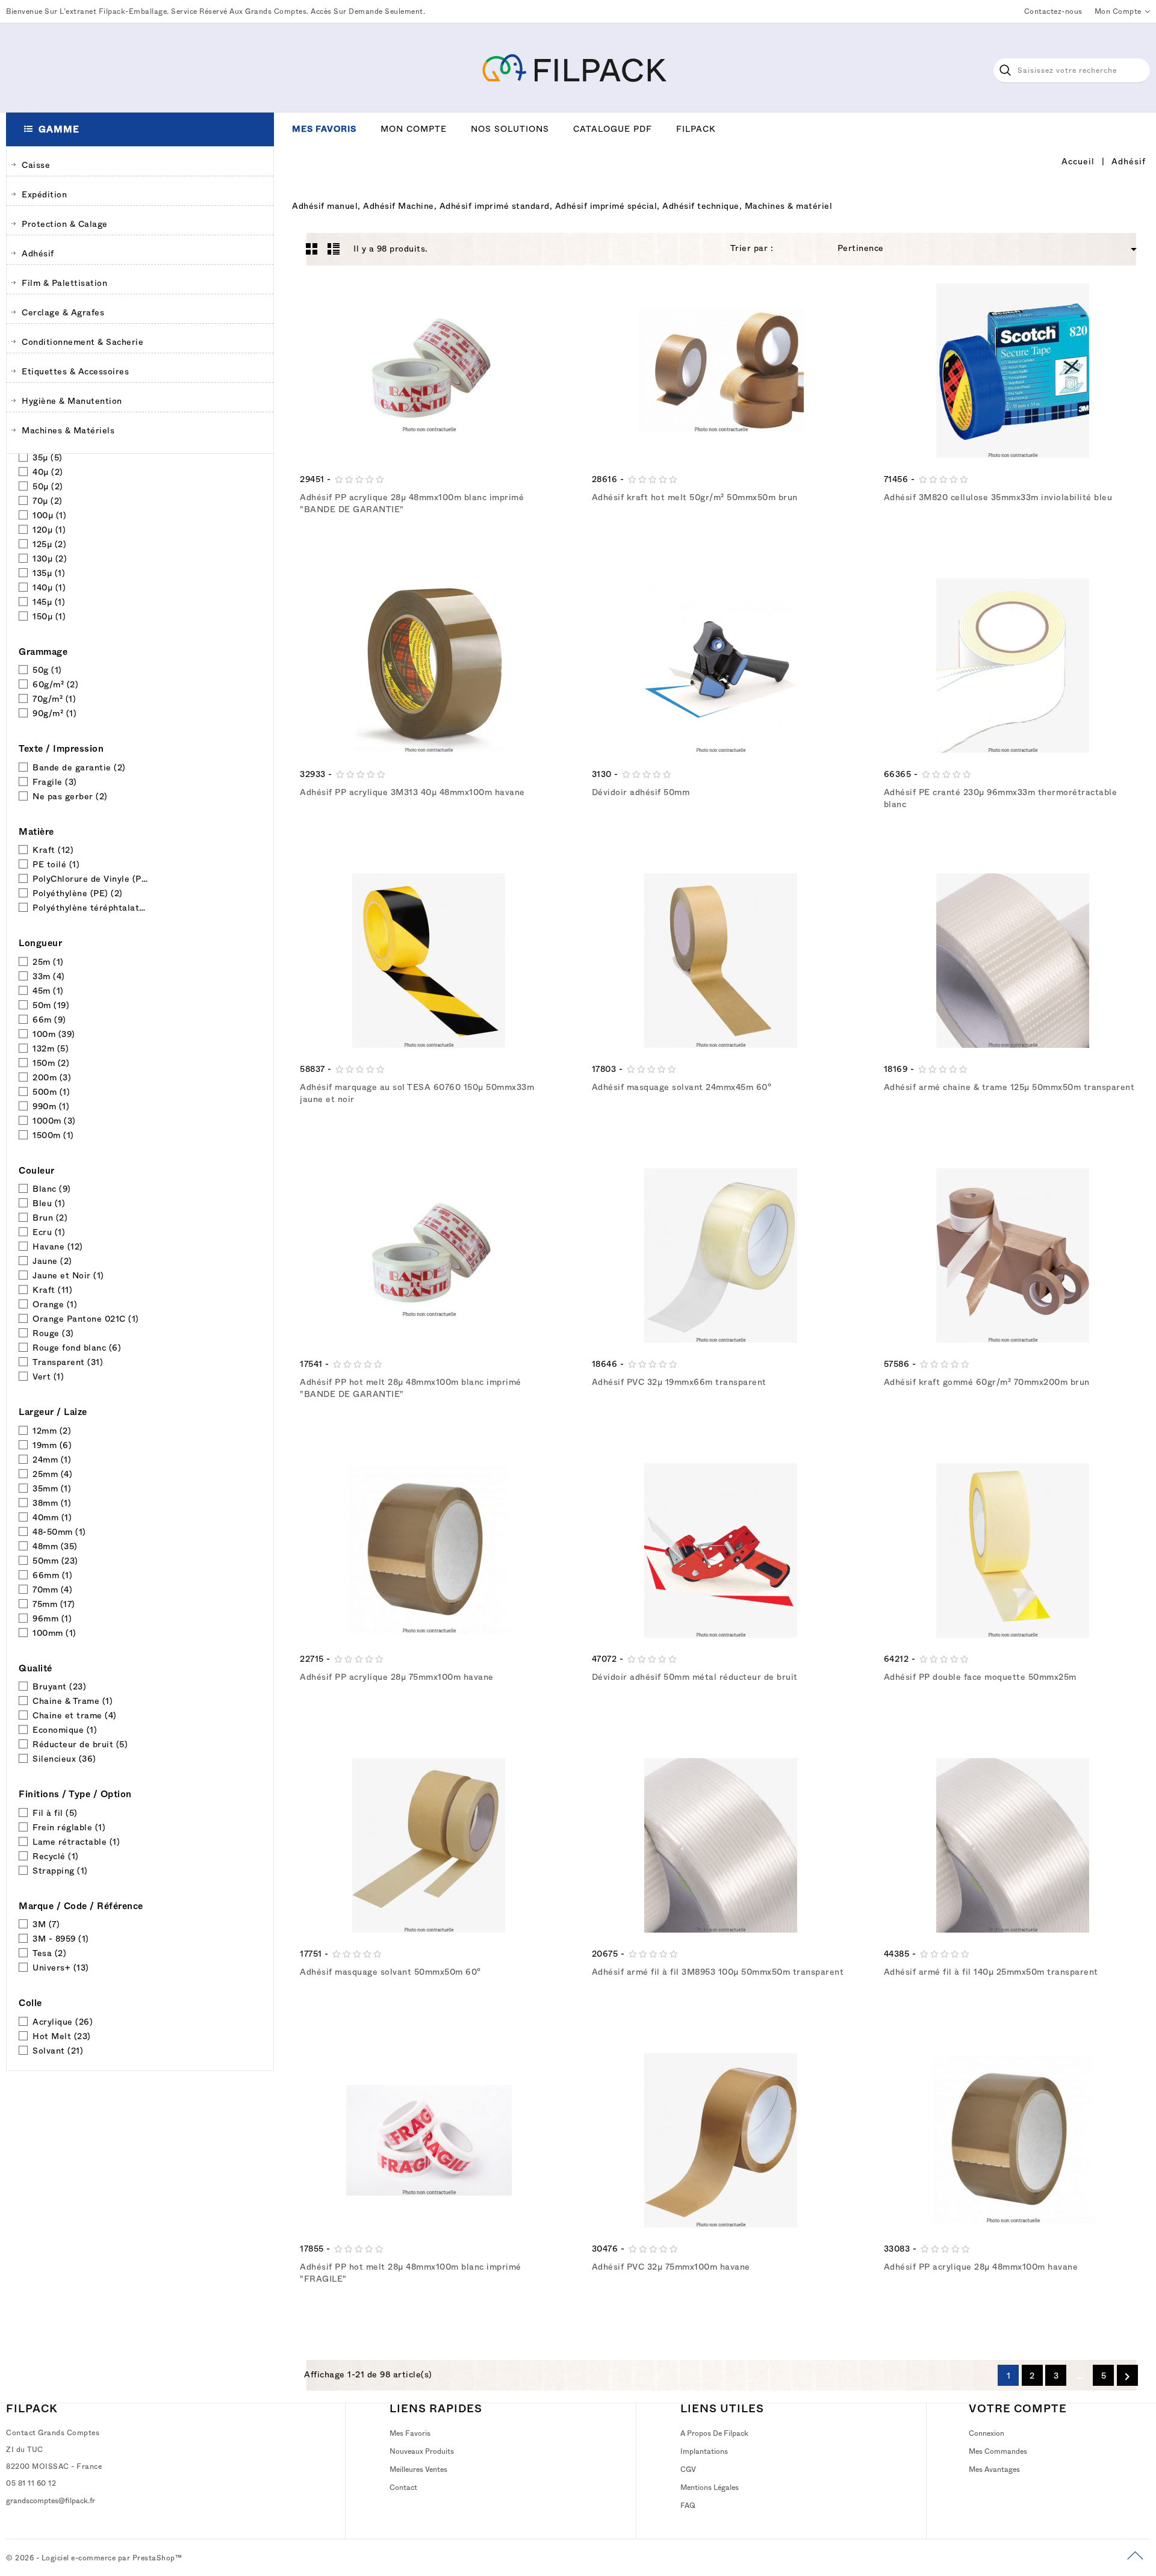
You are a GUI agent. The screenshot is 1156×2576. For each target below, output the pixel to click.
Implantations (704, 2451)
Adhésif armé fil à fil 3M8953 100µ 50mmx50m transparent (718, 1972)
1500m (53, 1135)
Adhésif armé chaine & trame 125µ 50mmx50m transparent (1009, 1087)
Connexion (987, 2433)
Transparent (68, 1362)
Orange (55, 1304)
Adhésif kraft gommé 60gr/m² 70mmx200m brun (987, 1382)
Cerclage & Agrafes (63, 312)
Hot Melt (62, 2036)
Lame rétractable (76, 1842)
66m (49, 1020)
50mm (55, 1561)
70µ (48, 501)
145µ (49, 602)
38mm (52, 1503)
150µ (49, 616)
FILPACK (32, 2409)
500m (51, 1092)
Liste (334, 249)
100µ (49, 515)
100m (54, 1034)
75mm (54, 1604)
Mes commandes (998, 2451)
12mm (52, 1431)
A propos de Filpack (714, 2433)
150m (51, 1063)
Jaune (52, 1261)
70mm (52, 1590)
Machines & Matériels (68, 430)
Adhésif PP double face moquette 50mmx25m (980, 1677)
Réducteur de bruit (80, 1744)
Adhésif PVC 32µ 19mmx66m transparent (679, 1382)
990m (51, 1106)
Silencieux (64, 1759)
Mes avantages (994, 2469)
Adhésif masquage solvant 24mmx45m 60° (682, 1087)
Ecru (49, 1232)
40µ (48, 472)
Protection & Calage (65, 224)
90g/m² (54, 713)
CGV (688, 2469)
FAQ (688, 2506)
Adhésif (38, 253)
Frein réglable (69, 1827)
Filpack (696, 129)
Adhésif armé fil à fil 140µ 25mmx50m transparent (991, 1972)
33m (49, 976)
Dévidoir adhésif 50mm (641, 792)
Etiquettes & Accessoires (75, 371)
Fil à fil (55, 1813)
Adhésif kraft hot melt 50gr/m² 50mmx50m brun (695, 497)
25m (48, 962)
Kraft (53, 850)
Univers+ (61, 1968)
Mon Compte (414, 129)
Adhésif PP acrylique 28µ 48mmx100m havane (981, 2267)
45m (48, 991)
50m (51, 1005)
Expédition (44, 194)
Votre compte (1018, 2409)
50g (47, 670)
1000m (54, 1121)
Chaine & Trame (73, 1701)
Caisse (36, 165)
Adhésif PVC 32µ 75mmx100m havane (671, 2267)
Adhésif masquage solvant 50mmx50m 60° (390, 1972)
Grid (312, 249)
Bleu (49, 1203)
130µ (50, 559)
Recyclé (56, 1856)
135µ (49, 573)
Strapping (60, 1871)
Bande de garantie (79, 767)
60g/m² (55, 684)
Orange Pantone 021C (86, 1319)
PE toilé (56, 864)
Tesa (49, 1953)
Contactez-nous (1053, 11)
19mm (52, 1445)
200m (52, 1077)
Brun (50, 1218)
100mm (54, 1633)
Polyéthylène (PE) (78, 893)
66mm (52, 1575)
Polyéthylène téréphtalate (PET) (91, 908)
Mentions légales (710, 2488)
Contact (403, 2488)
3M (46, 1924)
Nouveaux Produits (422, 2451)
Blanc (52, 1189)
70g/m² (54, 699)
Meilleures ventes (418, 2469)
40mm (52, 1517)
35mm (52, 1488)
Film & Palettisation (64, 283)
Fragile (55, 782)
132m (51, 1048)
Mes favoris (324, 129)
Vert (48, 1376)
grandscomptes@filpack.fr (51, 2501)
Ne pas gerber (70, 796)
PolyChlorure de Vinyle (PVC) (91, 879)
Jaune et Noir (68, 1275)
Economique (65, 1730)
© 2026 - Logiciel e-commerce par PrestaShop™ (94, 2558)
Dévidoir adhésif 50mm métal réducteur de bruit (695, 1677)
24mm (52, 1460)
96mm (52, 1618)
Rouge (53, 1333)
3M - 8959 (61, 1939)
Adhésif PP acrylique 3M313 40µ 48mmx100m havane (412, 792)
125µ (49, 544)
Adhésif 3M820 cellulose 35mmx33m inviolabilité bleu (998, 497)
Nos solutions (510, 129)
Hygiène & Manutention (72, 401)
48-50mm (59, 1532)
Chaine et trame (75, 1715)
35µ (48, 457)
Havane (58, 1246)
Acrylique (63, 2022)
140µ (49, 587)
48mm (55, 1546)
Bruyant (59, 1686)
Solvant (58, 2051)
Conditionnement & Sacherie (82, 342)
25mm (52, 1474)
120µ (49, 530)
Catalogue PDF (613, 129)
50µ (48, 486)
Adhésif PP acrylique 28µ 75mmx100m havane (397, 1677)
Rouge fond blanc (77, 1348)
